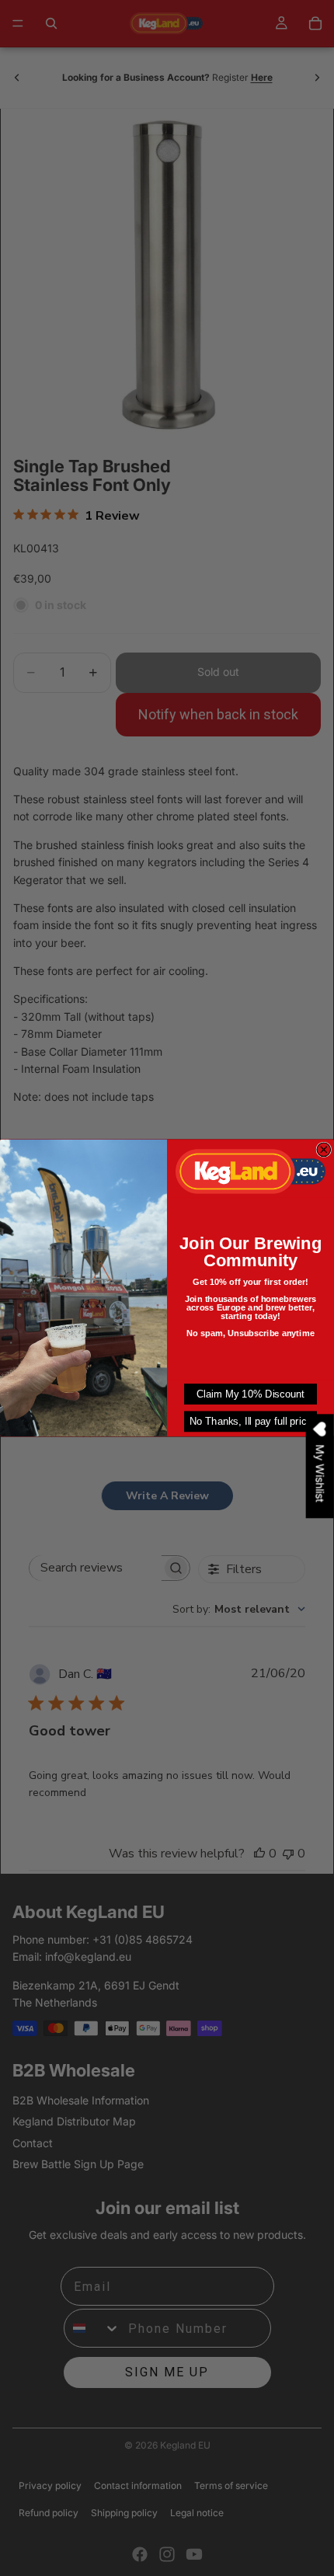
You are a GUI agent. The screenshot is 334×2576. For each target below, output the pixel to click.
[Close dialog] (324, 1150)
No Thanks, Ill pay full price (251, 1421)
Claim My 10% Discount (250, 1394)
